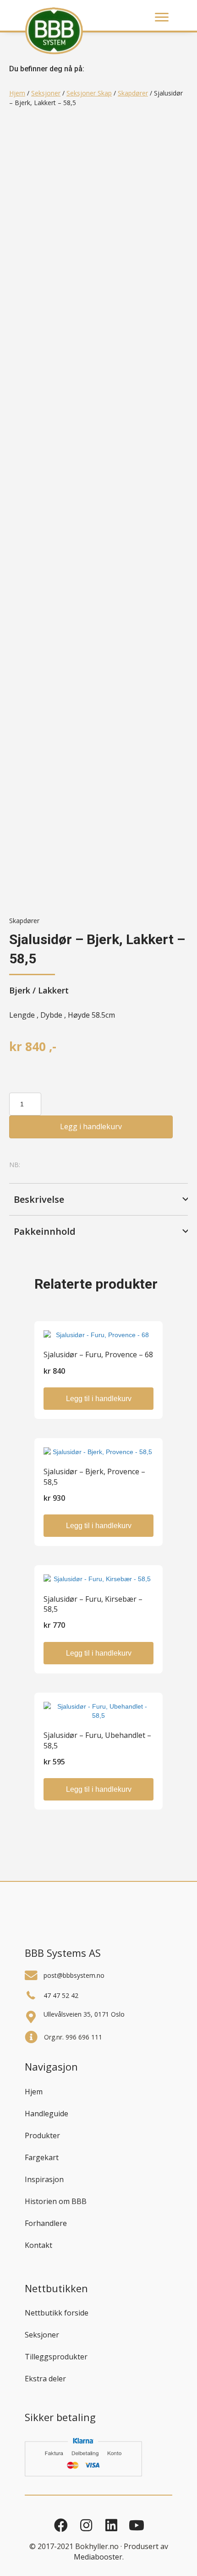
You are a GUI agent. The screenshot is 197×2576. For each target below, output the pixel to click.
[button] (98, 1199)
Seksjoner (46, 93)
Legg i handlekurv (91, 1126)
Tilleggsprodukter (56, 2357)
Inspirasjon (44, 2179)
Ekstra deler (45, 2379)
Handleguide (47, 2114)
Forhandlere (46, 2223)
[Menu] (162, 17)
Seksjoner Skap (89, 93)
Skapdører (133, 93)
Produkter (42, 2135)
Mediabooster (98, 2557)
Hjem (17, 93)
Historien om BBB (56, 2201)
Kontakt (38, 2245)
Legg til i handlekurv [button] (99, 1399)
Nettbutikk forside (57, 2313)
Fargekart (42, 2157)
